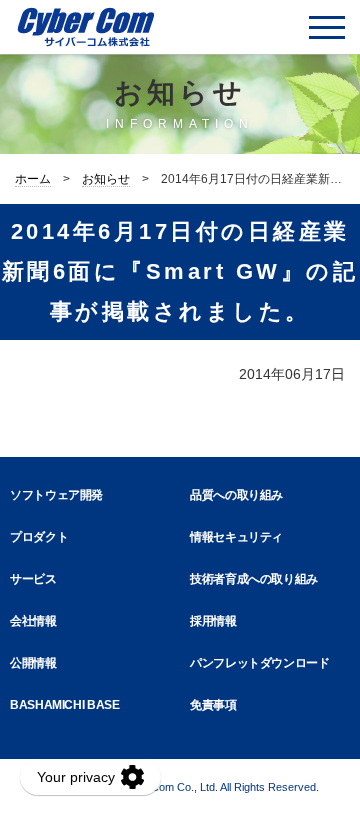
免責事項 (213, 705)
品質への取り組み (236, 495)
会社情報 (33, 621)
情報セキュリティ (236, 537)
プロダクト (39, 537)
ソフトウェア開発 (56, 495)
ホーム (33, 179)
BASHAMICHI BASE (65, 705)
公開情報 (33, 663)
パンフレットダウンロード (260, 663)
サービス (33, 579)
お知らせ (106, 179)
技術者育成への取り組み (254, 579)
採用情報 (213, 621)
